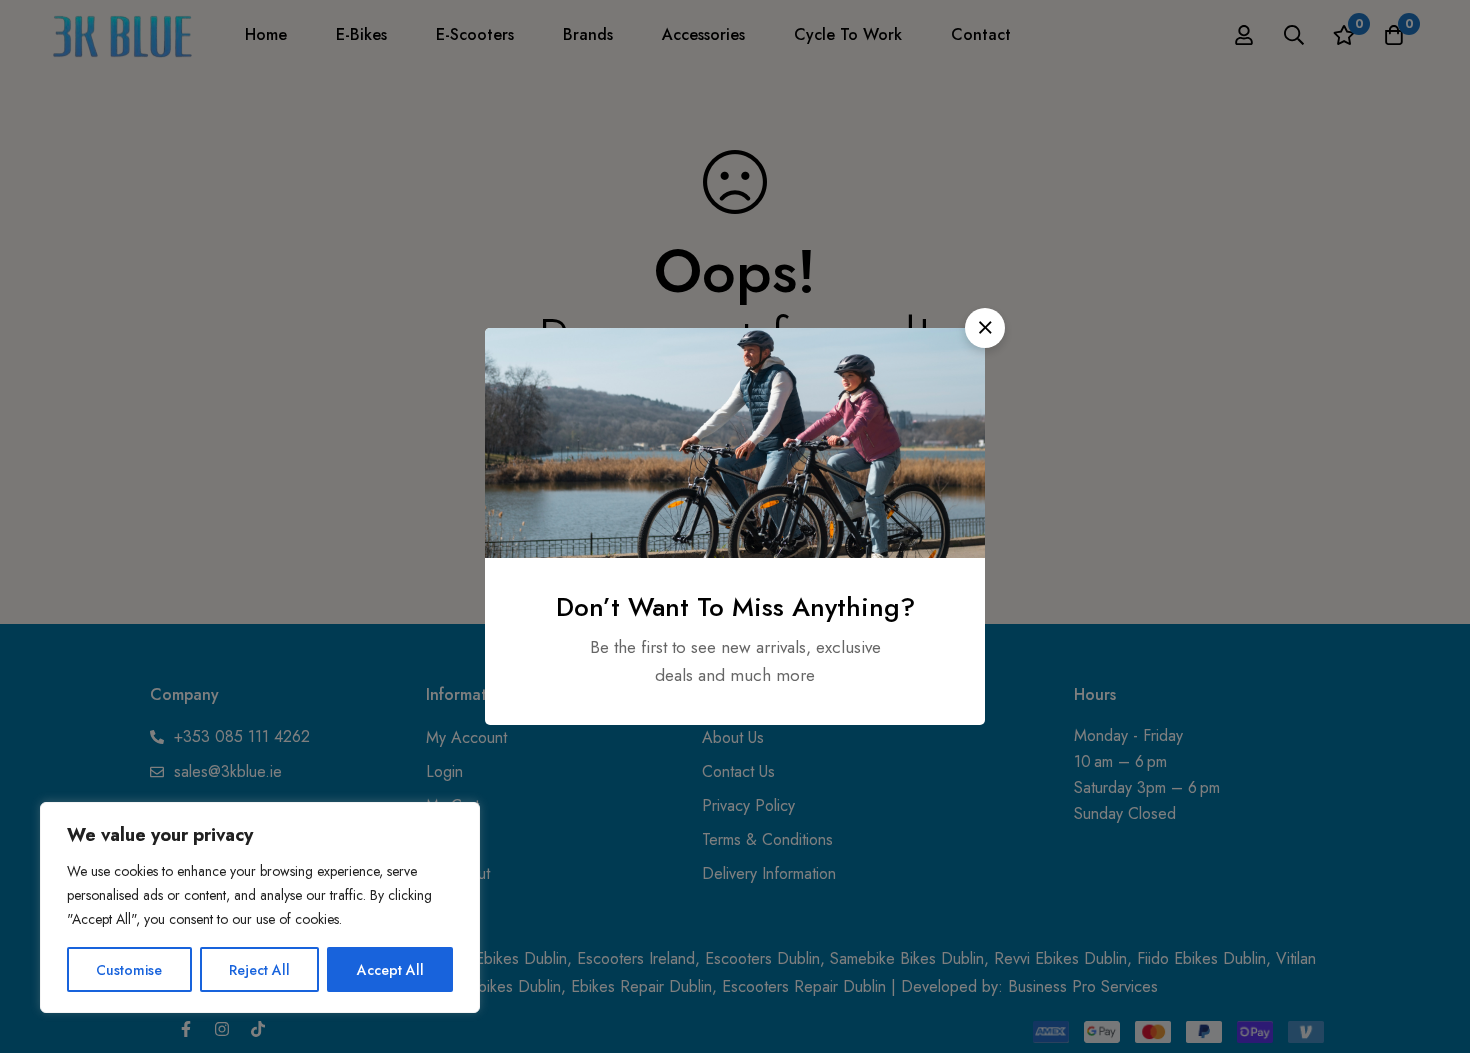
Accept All (390, 970)
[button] (985, 328)
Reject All (259, 970)
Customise (129, 970)
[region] (260, 907)
